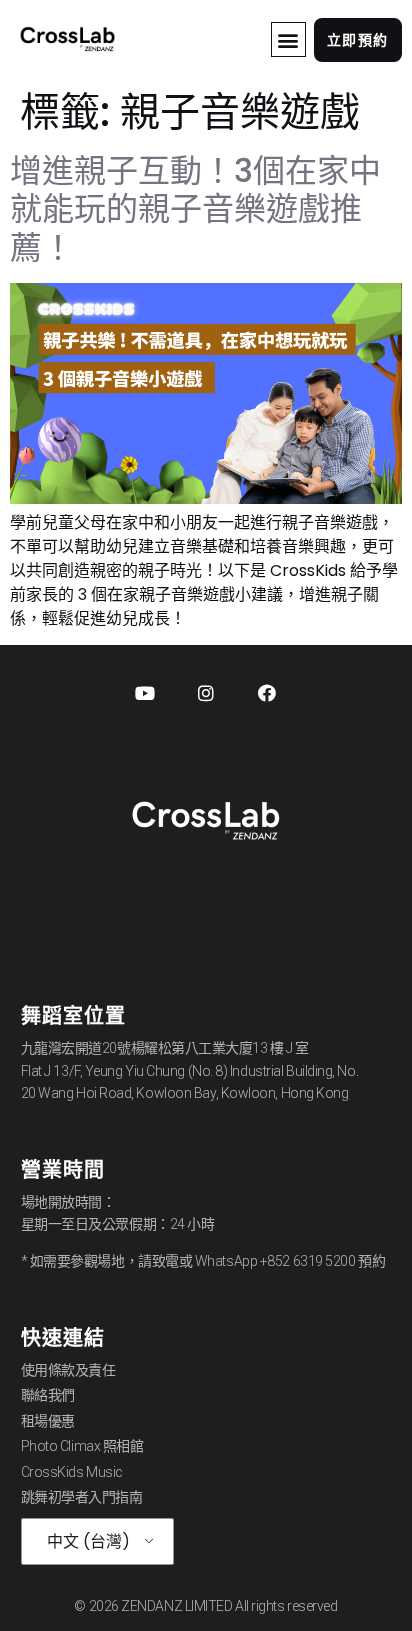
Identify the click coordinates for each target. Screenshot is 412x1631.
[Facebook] (267, 693)
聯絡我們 (48, 1395)
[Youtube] (145, 693)
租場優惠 (48, 1421)
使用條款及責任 (68, 1370)
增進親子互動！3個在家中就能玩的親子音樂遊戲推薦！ (195, 209)
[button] (288, 39)
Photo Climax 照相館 (82, 1446)
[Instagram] (206, 693)
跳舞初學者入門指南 (82, 1497)
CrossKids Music (72, 1472)
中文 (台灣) (88, 1541)
